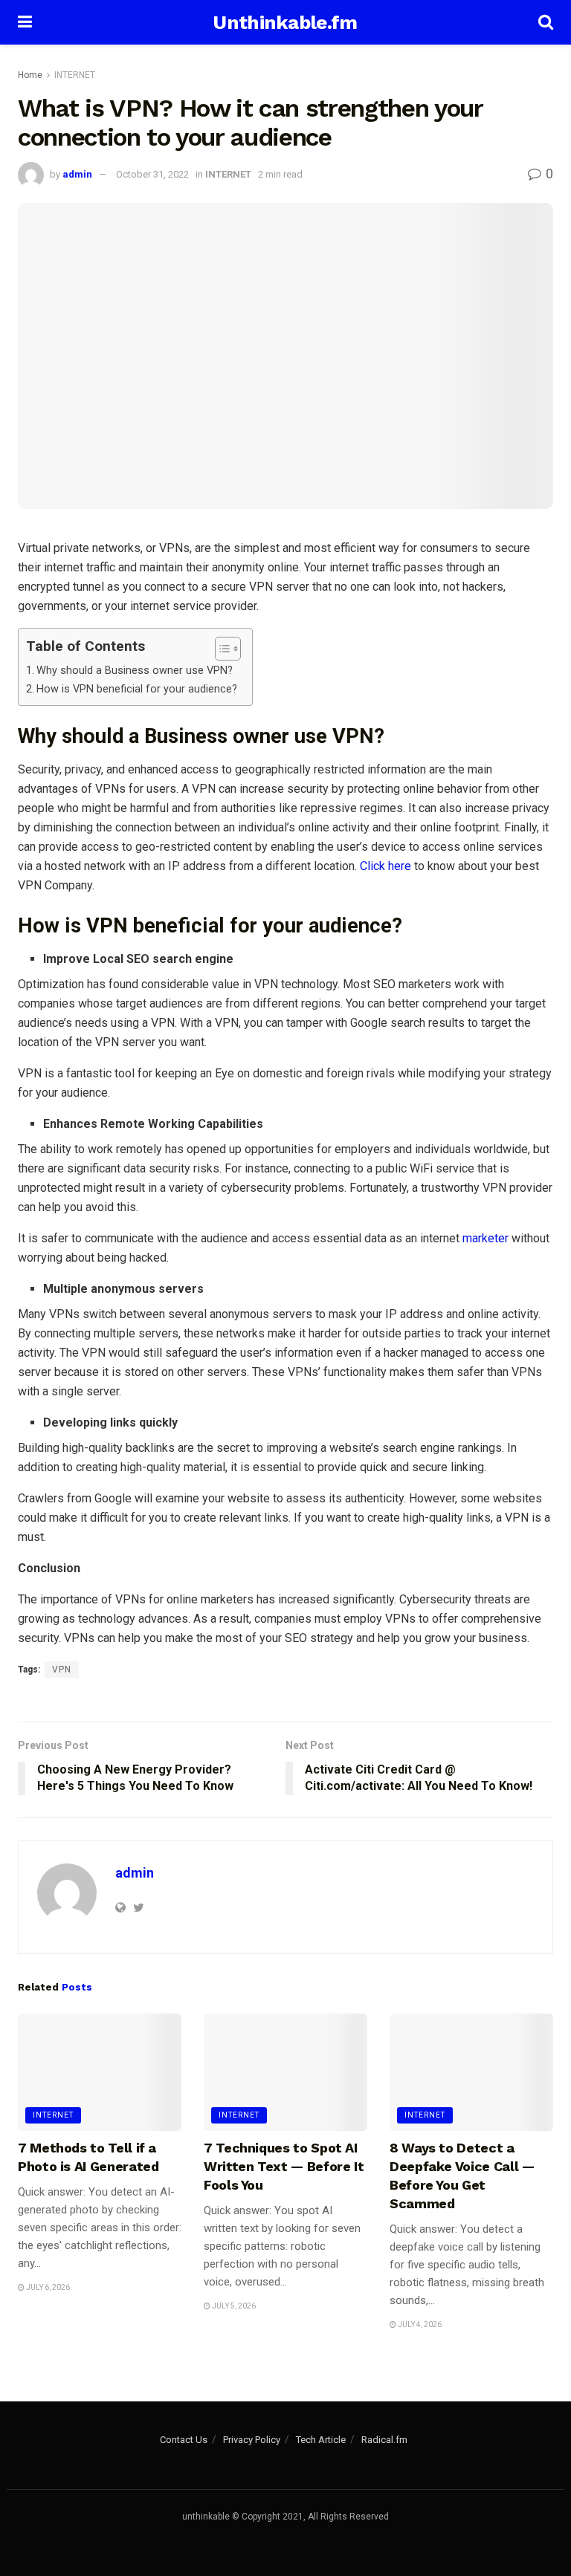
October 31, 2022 (152, 174)
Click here (385, 866)
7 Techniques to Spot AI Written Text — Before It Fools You (284, 2166)
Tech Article (321, 2440)
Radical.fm (384, 2440)
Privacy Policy (252, 2440)
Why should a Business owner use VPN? (135, 671)
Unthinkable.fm (285, 22)
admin (77, 174)
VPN (62, 1670)
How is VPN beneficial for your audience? (137, 689)
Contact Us (184, 2440)
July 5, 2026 (233, 2306)
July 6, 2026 (47, 2287)
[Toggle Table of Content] (220, 649)
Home (30, 75)
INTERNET (75, 75)
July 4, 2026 (419, 2324)
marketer (485, 1238)
